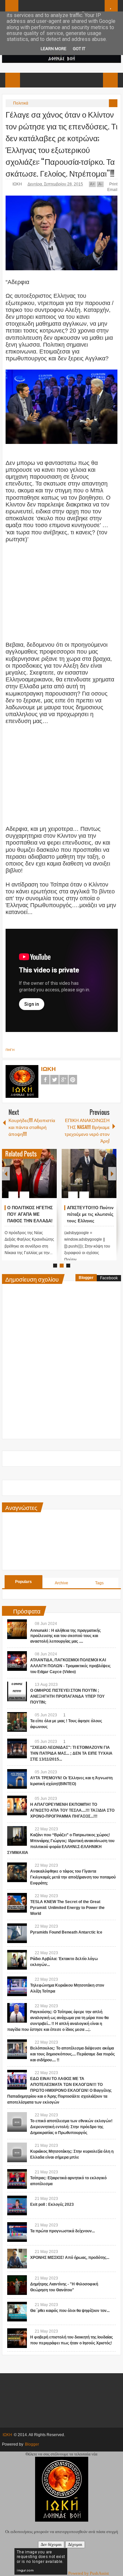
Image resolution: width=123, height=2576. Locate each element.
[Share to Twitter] (41, 1179)
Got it (79, 49)
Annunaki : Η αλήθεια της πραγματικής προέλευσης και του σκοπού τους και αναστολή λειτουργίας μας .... (65, 1636)
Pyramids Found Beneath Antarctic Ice (66, 1932)
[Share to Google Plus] (49, 1179)
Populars (23, 1582)
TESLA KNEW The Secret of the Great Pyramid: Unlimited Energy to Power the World (67, 1908)
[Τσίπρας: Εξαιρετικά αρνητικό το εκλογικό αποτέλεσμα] (17, 2179)
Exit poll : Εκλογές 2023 (52, 2204)
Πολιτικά (21, 103)
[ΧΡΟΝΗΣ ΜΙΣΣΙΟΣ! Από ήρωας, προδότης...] (17, 2259)
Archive (61, 1583)
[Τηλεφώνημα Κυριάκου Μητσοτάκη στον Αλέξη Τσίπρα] (17, 1986)
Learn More (53, 49)
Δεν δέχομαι (51, 2544)
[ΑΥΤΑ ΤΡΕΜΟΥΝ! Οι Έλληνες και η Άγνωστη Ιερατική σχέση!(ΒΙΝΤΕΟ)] (17, 1779)
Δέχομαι (75, 2544)
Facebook (45, 1080)
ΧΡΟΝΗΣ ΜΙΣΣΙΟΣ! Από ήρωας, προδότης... (70, 2258)
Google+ (64, 1080)
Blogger (86, 1278)
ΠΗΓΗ (10, 1050)
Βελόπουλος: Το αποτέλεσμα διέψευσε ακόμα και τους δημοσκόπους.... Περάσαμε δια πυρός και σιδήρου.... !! (72, 2054)
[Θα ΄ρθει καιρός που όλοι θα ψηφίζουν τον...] (17, 2312)
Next (112, 1174)
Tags (99, 1583)
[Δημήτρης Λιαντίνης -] (17, 2285)
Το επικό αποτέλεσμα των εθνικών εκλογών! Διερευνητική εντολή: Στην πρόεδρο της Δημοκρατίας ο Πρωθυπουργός (71, 2127)
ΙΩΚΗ (18, 184)
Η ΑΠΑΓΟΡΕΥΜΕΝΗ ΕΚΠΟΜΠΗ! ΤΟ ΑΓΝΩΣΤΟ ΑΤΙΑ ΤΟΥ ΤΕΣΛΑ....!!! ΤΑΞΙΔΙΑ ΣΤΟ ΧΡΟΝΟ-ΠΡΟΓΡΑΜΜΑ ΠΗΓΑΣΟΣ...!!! (72, 1810)
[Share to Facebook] (32, 1179)
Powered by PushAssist (89, 2573)
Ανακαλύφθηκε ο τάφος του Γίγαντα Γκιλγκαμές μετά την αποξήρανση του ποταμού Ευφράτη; (73, 1877)
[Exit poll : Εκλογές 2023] (17, 2205)
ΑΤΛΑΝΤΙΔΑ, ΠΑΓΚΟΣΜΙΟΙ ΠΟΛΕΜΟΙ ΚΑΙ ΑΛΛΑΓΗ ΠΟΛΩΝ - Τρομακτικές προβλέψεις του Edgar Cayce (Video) (70, 1666)
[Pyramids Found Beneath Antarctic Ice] (17, 1933)
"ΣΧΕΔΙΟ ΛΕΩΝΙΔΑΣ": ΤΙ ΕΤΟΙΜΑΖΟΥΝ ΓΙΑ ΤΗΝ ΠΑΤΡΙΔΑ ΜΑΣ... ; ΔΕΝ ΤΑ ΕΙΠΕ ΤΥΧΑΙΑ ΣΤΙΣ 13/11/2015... (71, 1753)
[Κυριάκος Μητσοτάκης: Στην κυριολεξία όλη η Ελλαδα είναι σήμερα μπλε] (17, 2152)
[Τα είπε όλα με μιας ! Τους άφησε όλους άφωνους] (17, 1722)
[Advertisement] (62, 596)
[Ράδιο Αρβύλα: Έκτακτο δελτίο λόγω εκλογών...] (17, 1960)
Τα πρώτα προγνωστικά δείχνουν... (62, 2231)
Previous (6, 1174)
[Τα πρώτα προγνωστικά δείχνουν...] (17, 2232)
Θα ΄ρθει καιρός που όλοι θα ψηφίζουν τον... (70, 2311)
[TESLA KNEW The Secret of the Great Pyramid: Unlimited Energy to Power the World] (17, 1903)
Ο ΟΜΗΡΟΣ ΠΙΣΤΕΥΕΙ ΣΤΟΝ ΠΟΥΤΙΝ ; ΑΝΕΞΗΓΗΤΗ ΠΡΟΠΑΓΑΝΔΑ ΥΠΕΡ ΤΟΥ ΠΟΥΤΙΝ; (67, 1696)
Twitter (54, 1080)
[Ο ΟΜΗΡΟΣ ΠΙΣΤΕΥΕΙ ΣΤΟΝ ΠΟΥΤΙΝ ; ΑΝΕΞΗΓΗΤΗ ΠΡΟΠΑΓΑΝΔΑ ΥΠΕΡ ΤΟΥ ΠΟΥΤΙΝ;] (17, 1691)
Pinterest (73, 1080)
